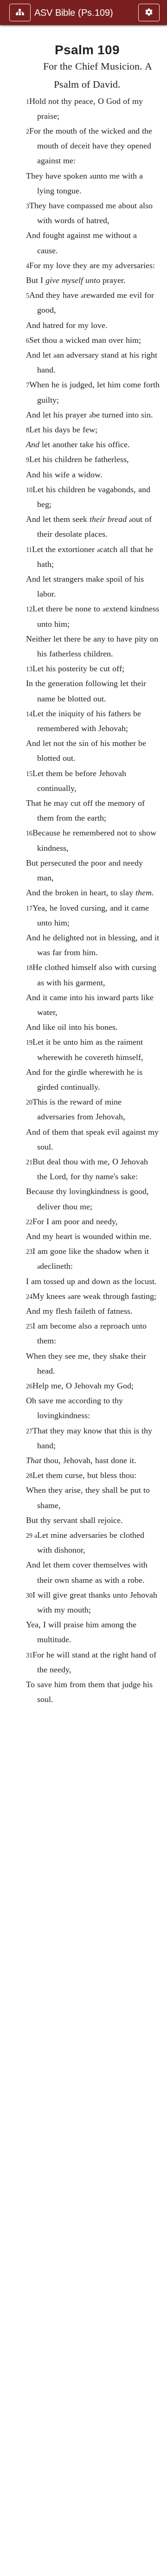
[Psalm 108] (11, 1288)
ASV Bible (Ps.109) (74, 13)
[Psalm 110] (156, 1288)
